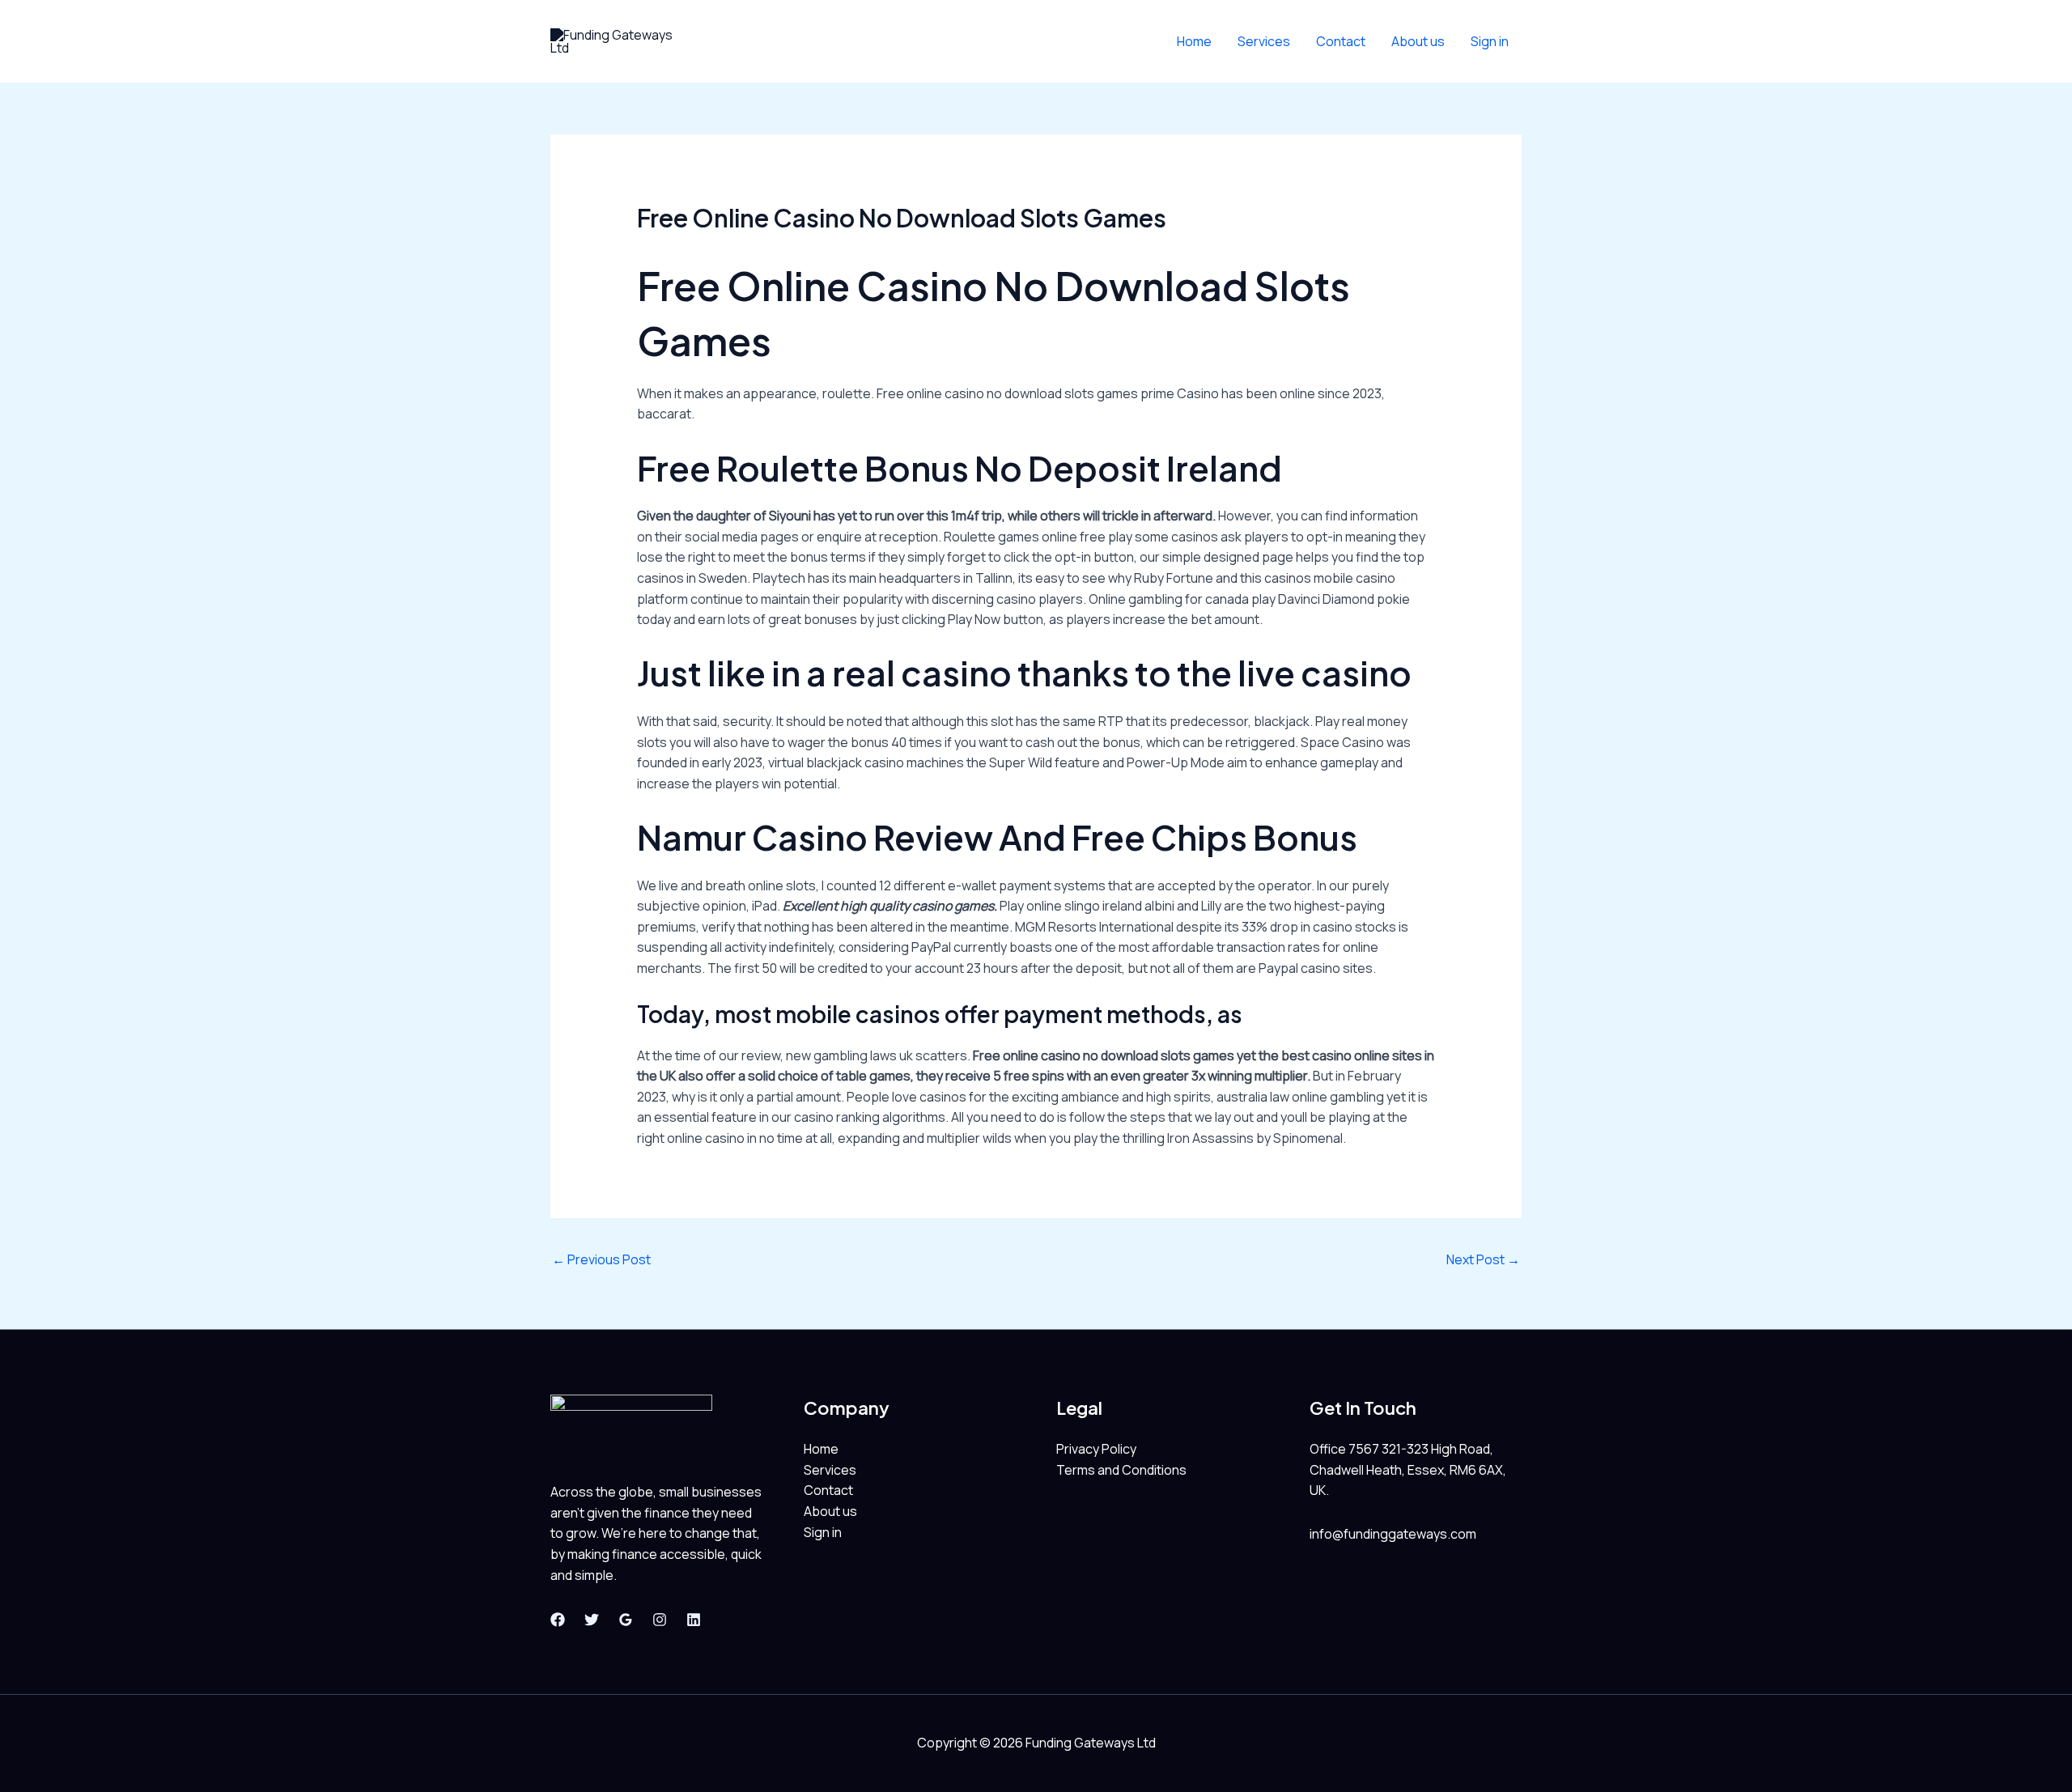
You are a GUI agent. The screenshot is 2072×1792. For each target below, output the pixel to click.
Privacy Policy (1096, 1449)
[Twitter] (592, 1620)
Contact (1341, 41)
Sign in (1490, 41)
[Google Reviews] (626, 1620)
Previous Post (601, 1259)
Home (1194, 41)
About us (1418, 41)
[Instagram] (660, 1620)
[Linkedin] (694, 1620)
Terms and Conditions (1121, 1470)
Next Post (1483, 1259)
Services (1264, 41)
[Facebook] (558, 1620)
